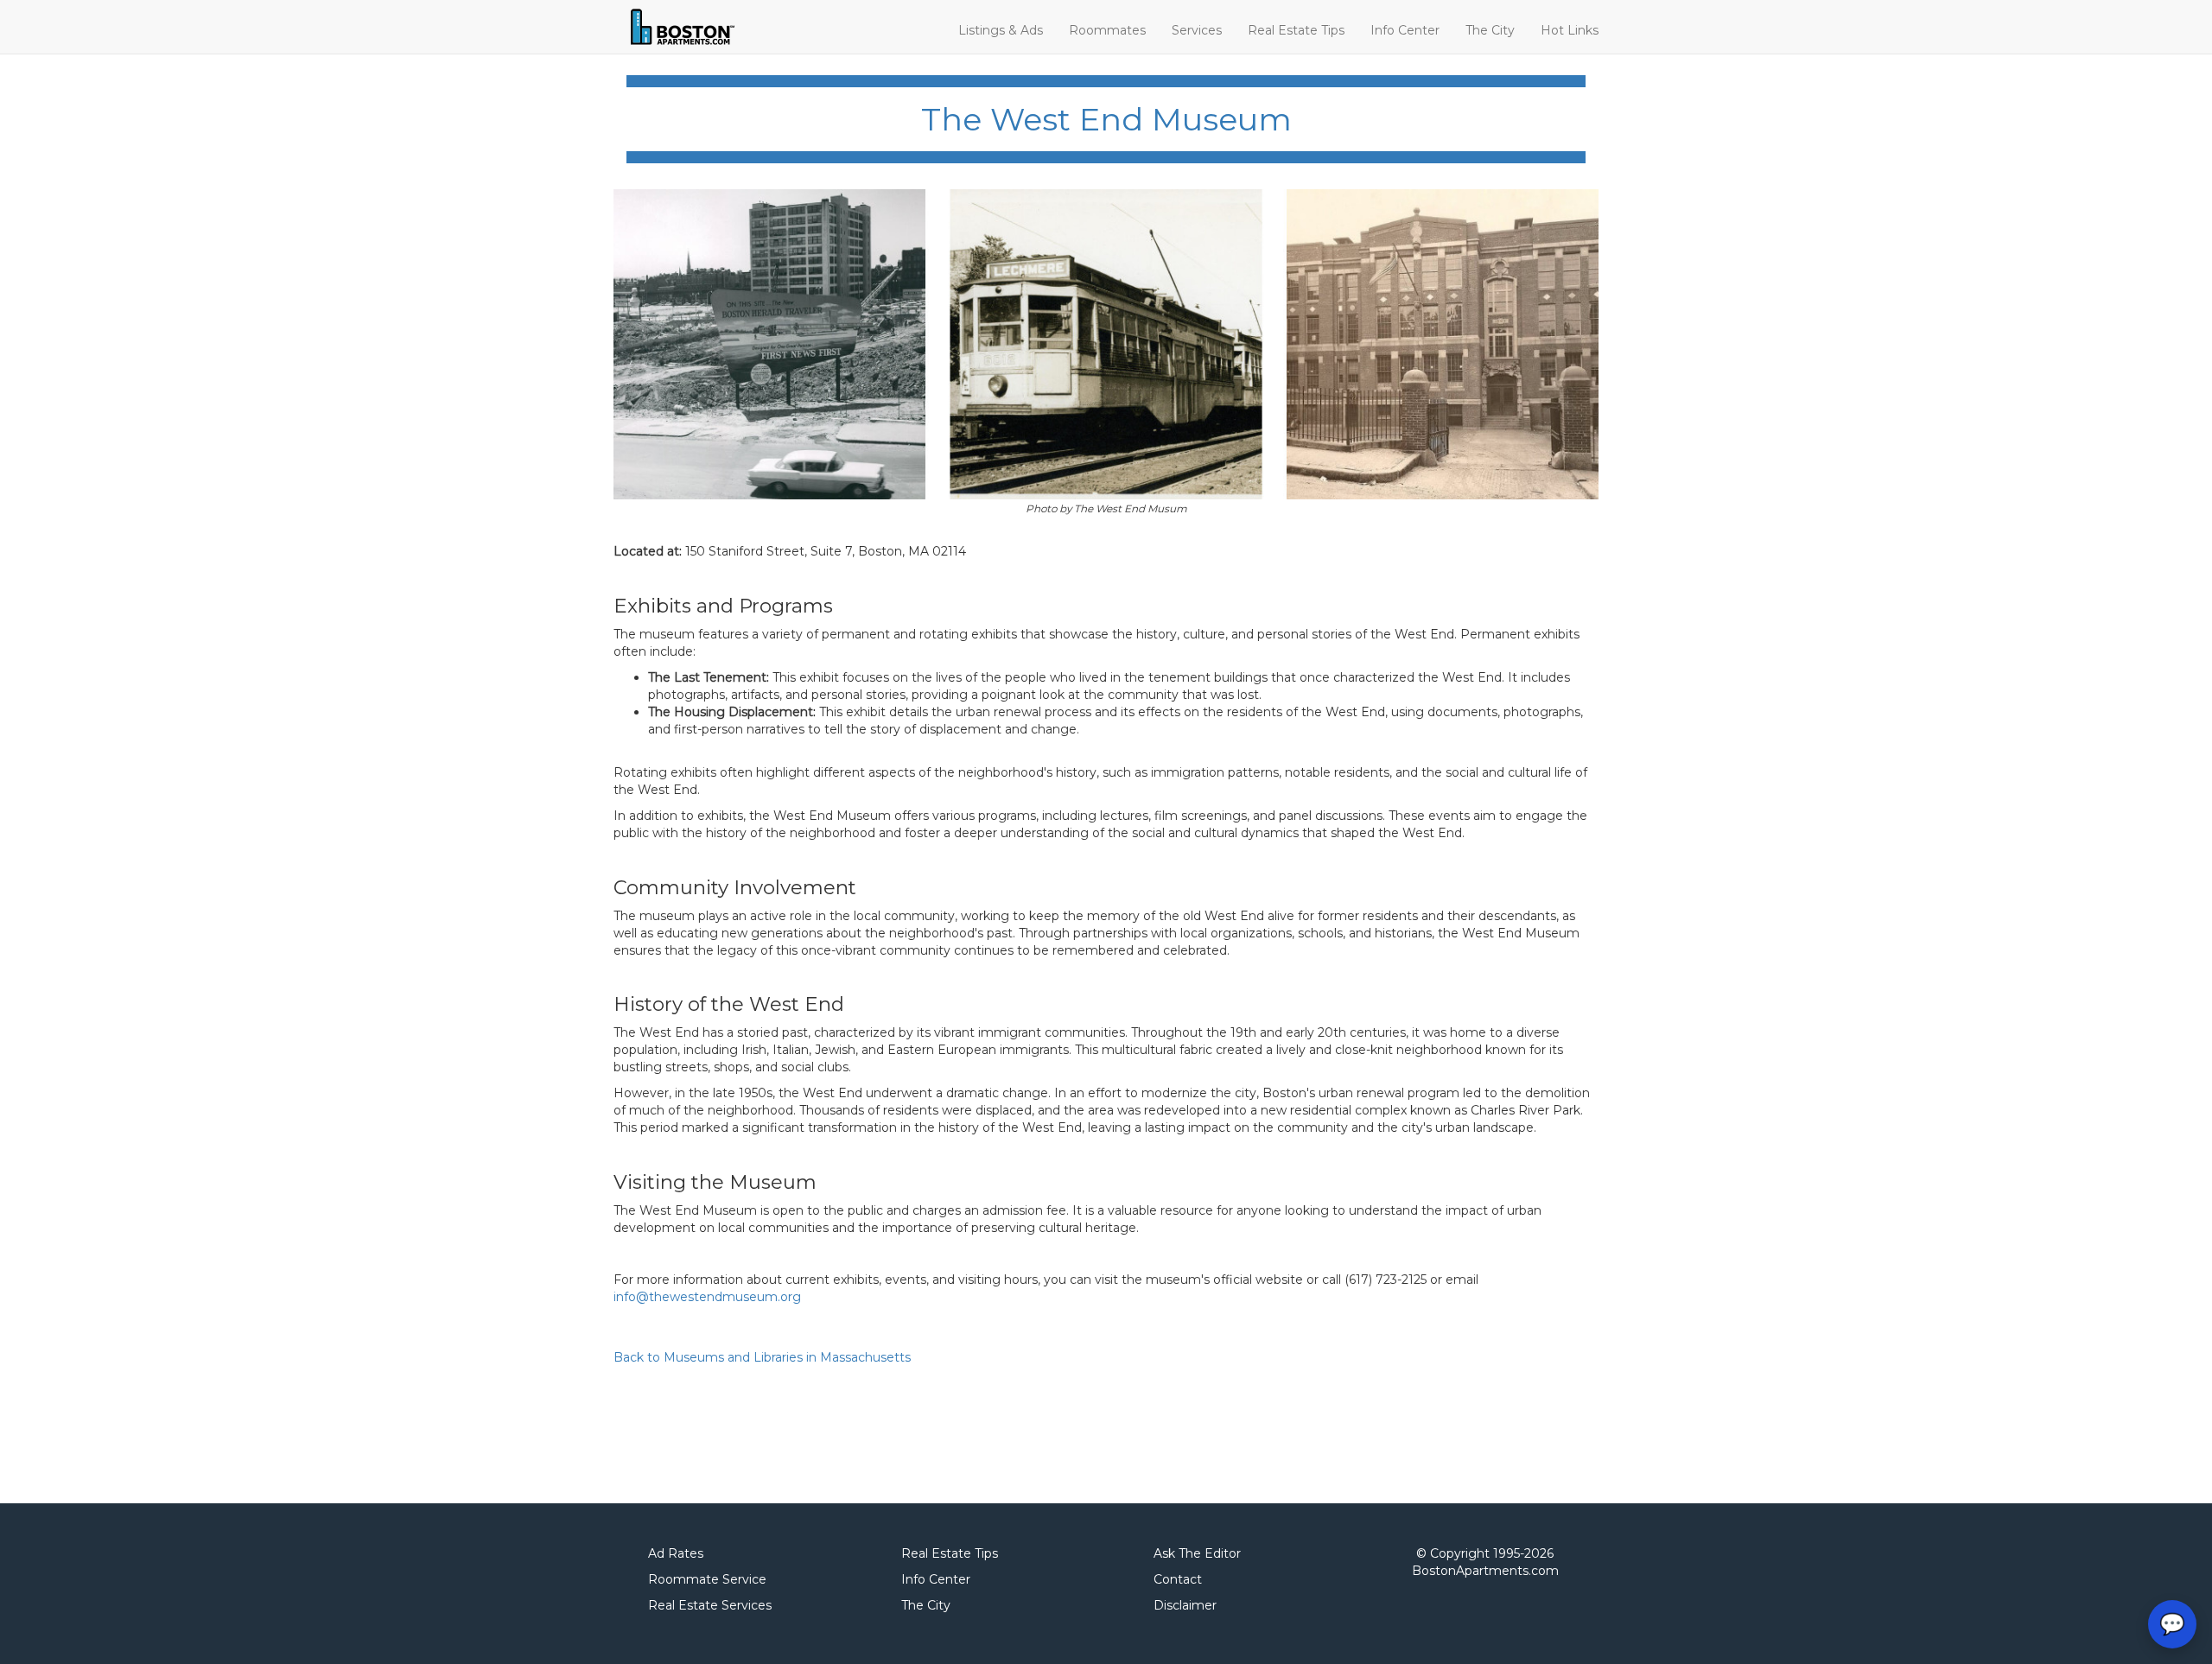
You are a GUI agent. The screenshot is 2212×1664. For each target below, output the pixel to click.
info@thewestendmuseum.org (707, 1297)
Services (1197, 30)
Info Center (1405, 30)
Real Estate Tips (1296, 30)
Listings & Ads (1001, 30)
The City (1490, 30)
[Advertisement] (928, 1431)
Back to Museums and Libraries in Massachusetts (762, 1357)
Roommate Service (707, 1579)
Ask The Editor (1197, 1553)
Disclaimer (1185, 1605)
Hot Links (1570, 30)
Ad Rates (676, 1553)
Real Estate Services (710, 1605)
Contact (1178, 1579)
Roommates (1107, 30)
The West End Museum (1106, 119)
